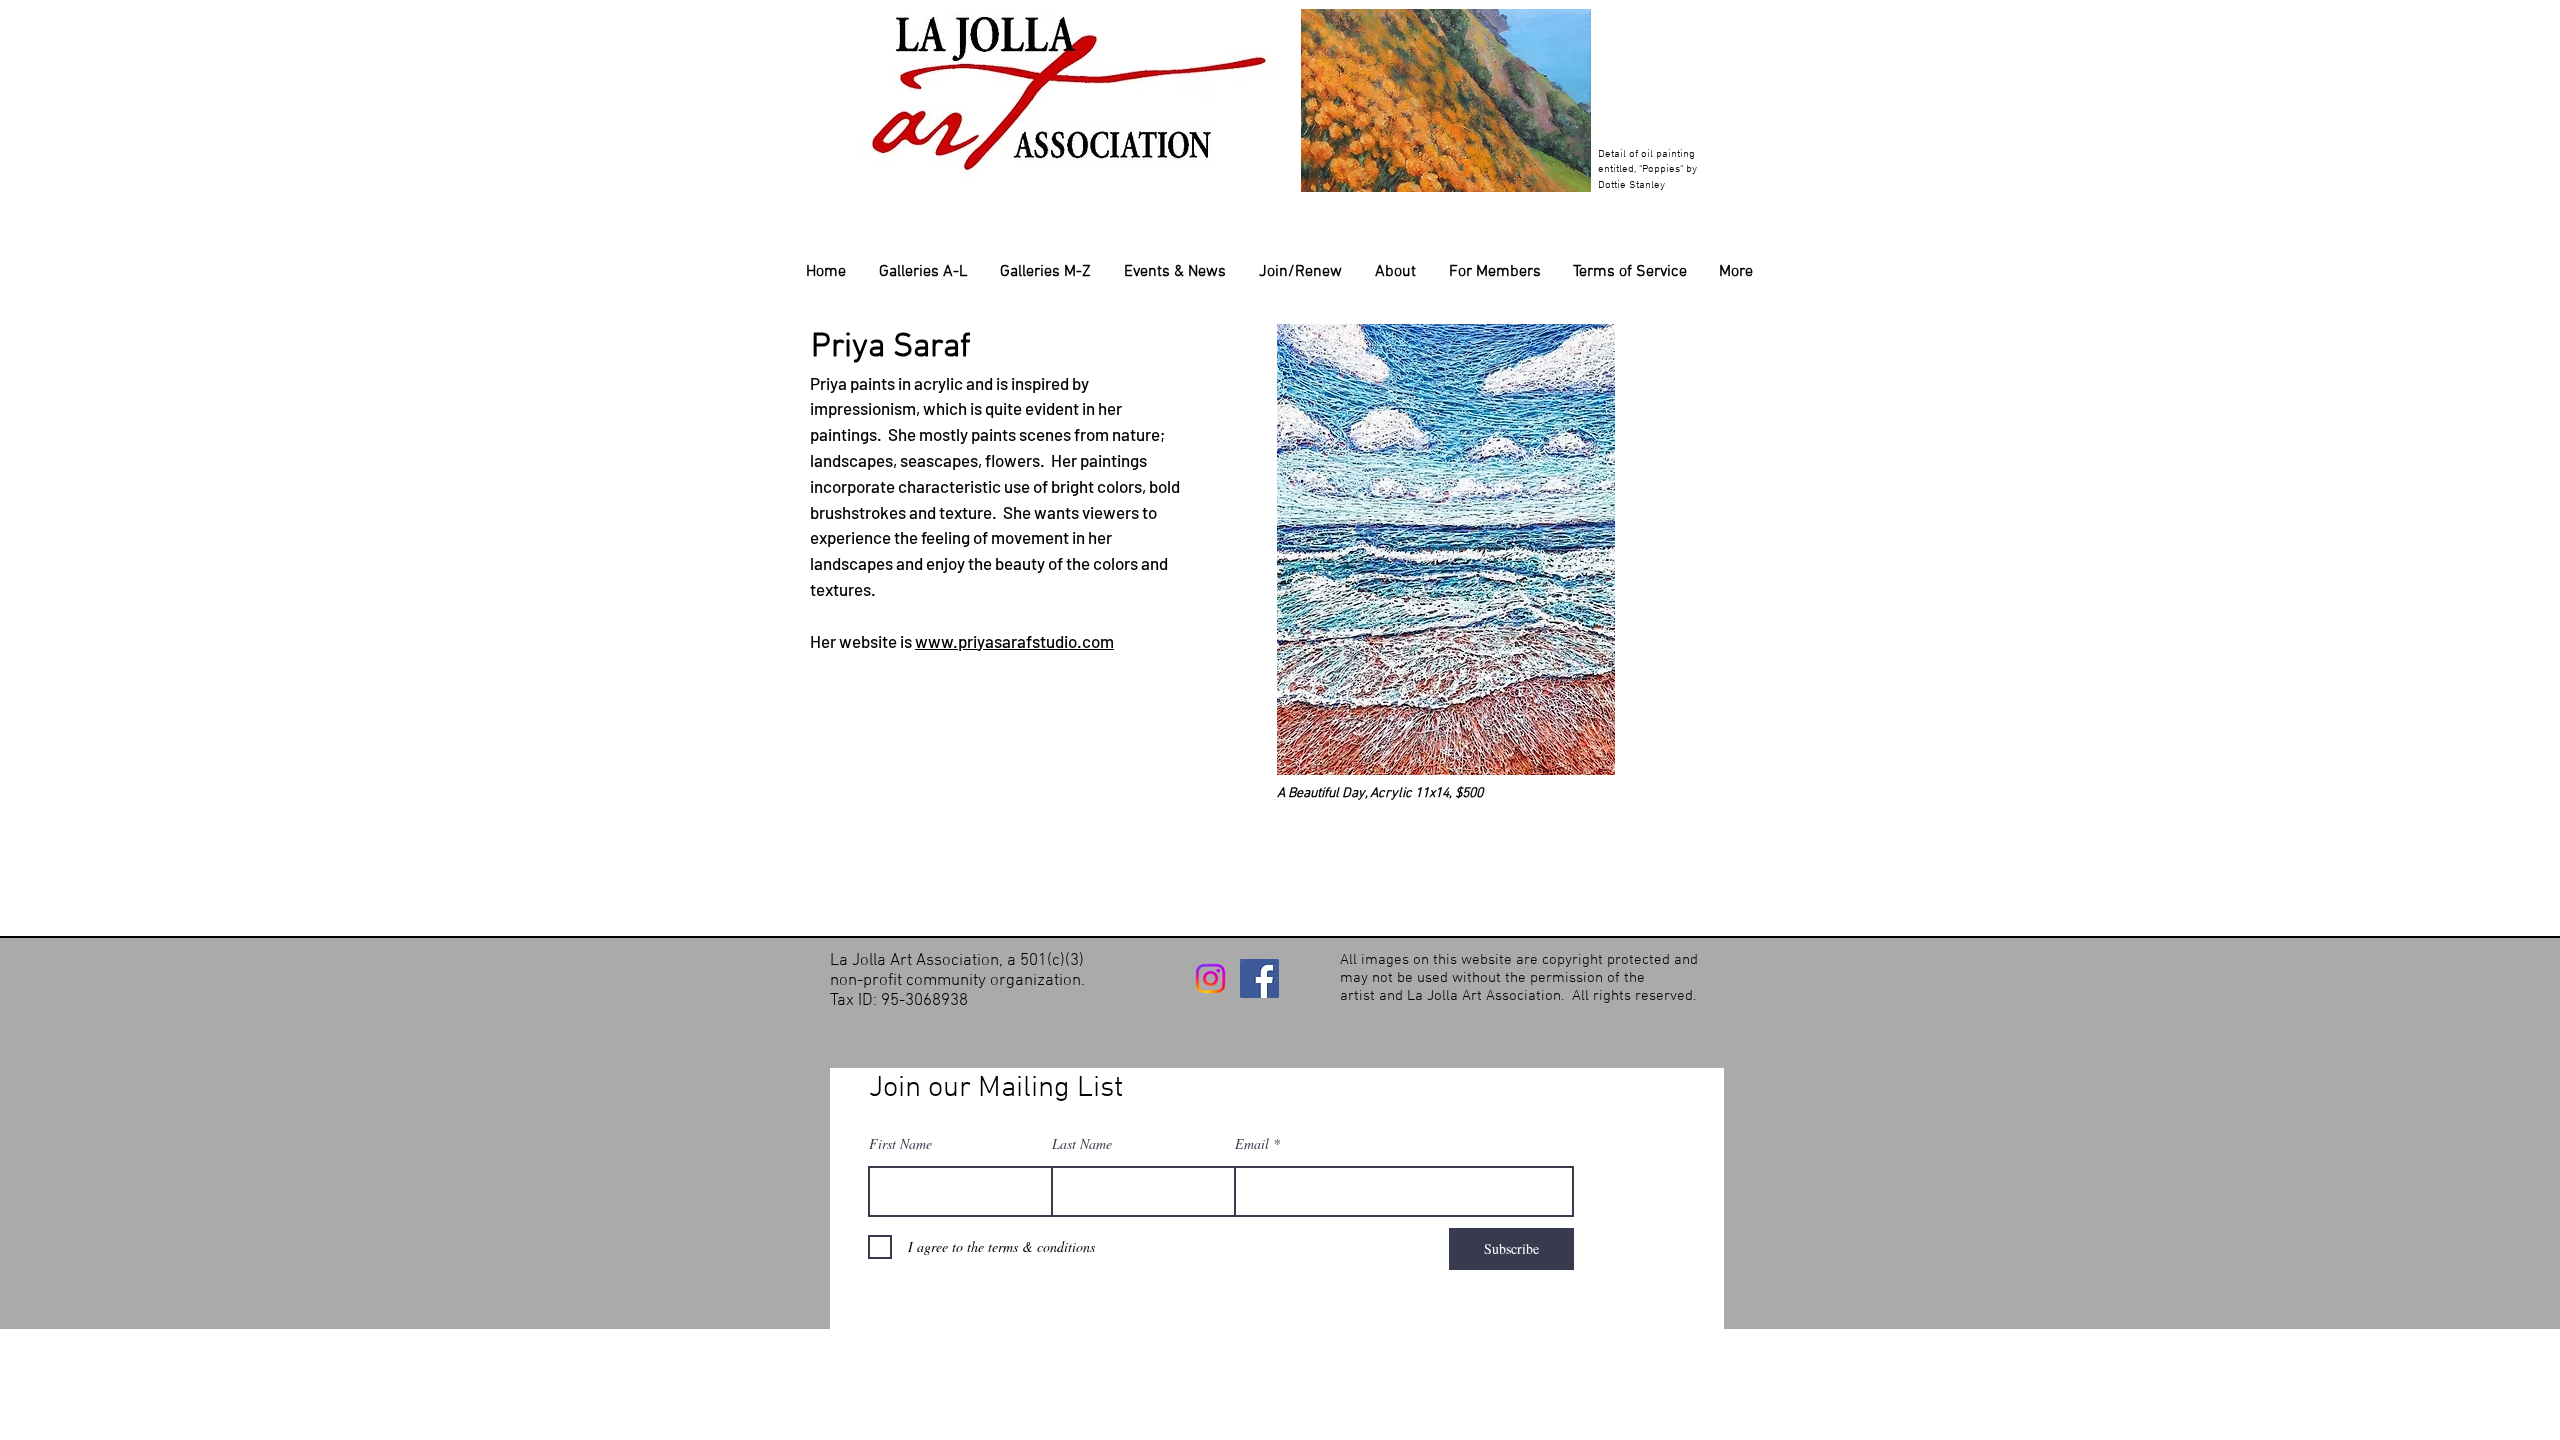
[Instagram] (1210, 978)
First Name (900, 1144)
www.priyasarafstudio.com (1014, 641)
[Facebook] (1259, 978)
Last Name (1082, 1144)
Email (1252, 1144)
